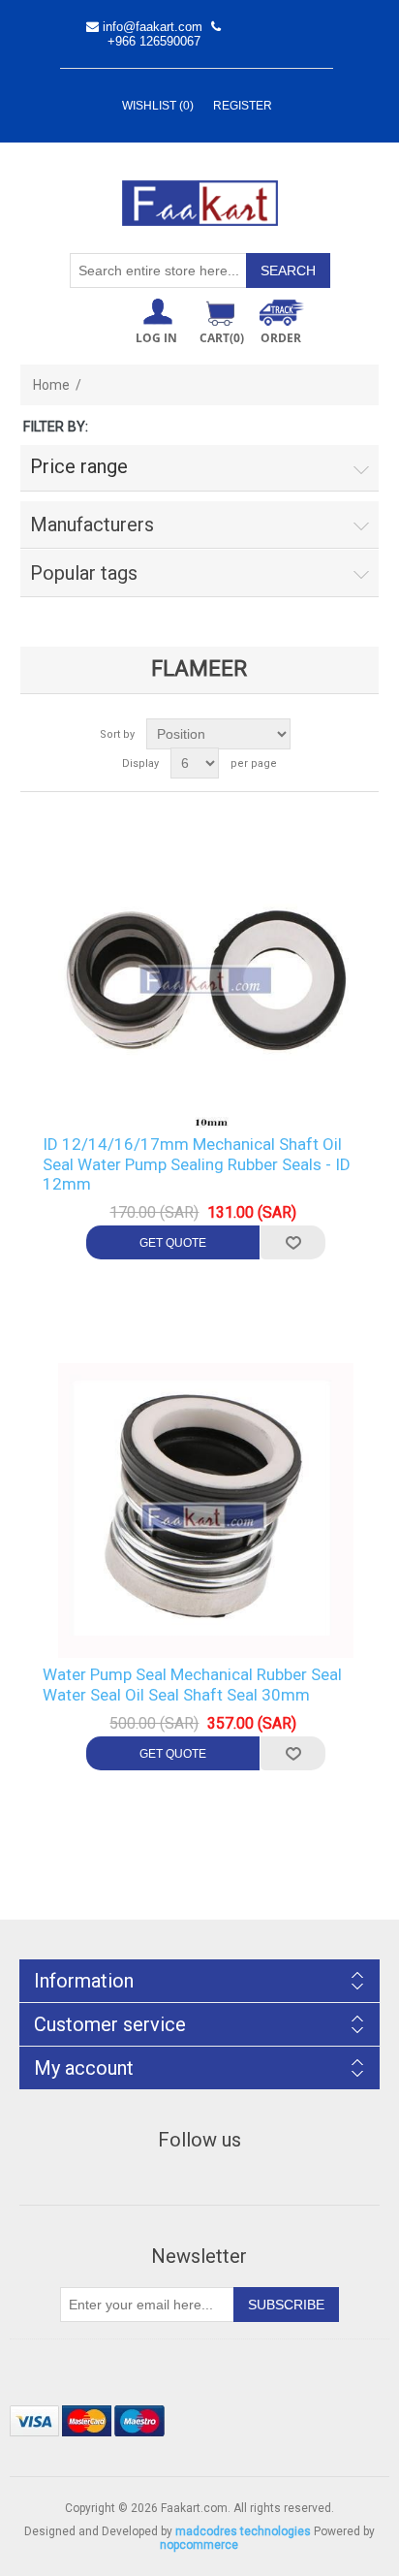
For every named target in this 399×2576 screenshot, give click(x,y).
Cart (222, 338)
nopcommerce (199, 2545)
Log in (156, 338)
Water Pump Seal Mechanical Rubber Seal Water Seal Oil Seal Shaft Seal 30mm (192, 1684)
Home (51, 385)
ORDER (281, 338)
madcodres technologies (243, 2531)
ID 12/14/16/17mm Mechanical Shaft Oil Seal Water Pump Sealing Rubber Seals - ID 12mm (197, 1164)
